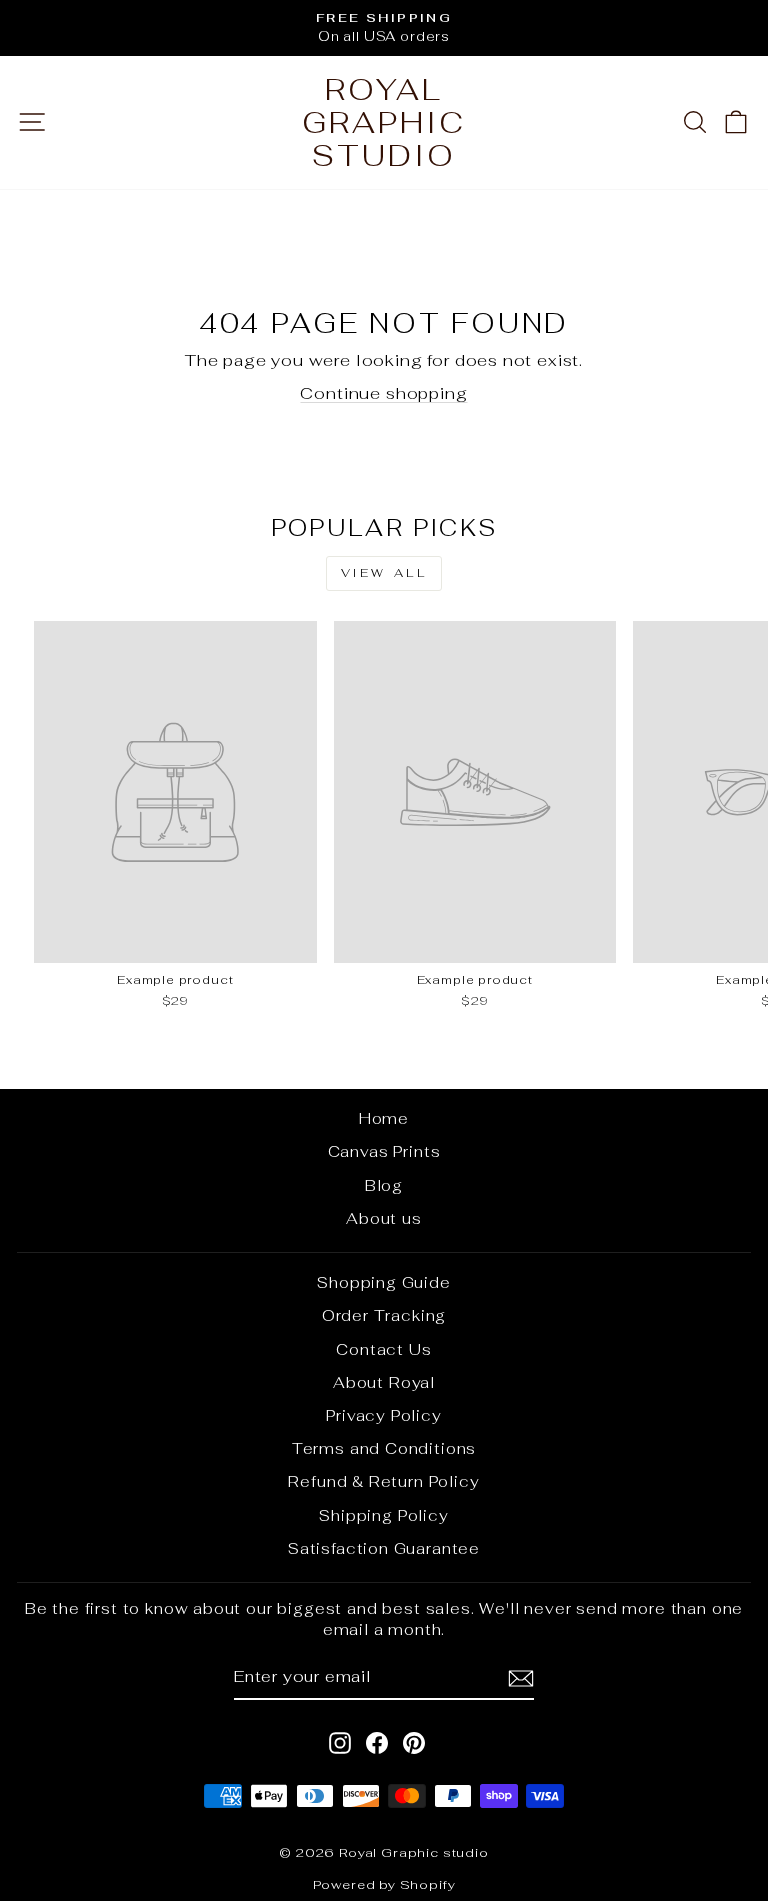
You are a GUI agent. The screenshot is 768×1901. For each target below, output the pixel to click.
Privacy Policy (384, 1415)
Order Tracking (384, 1315)
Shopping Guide (384, 1282)
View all (384, 573)
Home (384, 1118)
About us (384, 1218)
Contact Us (383, 1349)
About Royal (384, 1382)
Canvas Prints (384, 1151)
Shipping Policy (383, 1515)
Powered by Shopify (384, 1884)
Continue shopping (383, 393)
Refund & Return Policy (383, 1481)
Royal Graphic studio (384, 122)
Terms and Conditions (384, 1448)
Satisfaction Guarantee (384, 1548)
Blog (384, 1185)
